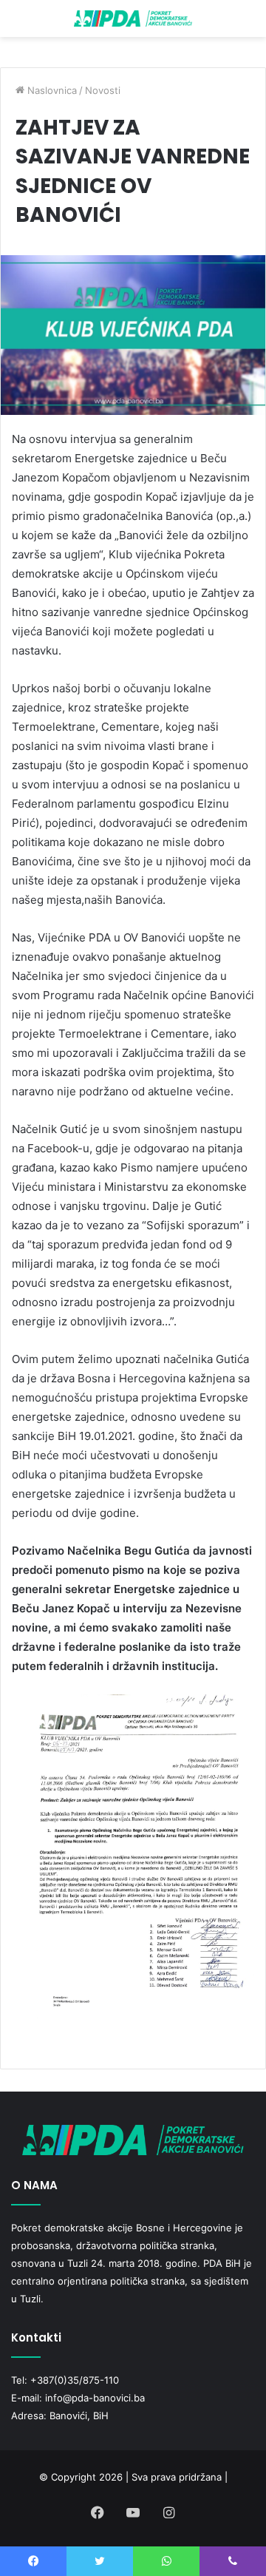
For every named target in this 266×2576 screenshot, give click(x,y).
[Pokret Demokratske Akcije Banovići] (133, 18)
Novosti (103, 90)
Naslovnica (51, 90)
